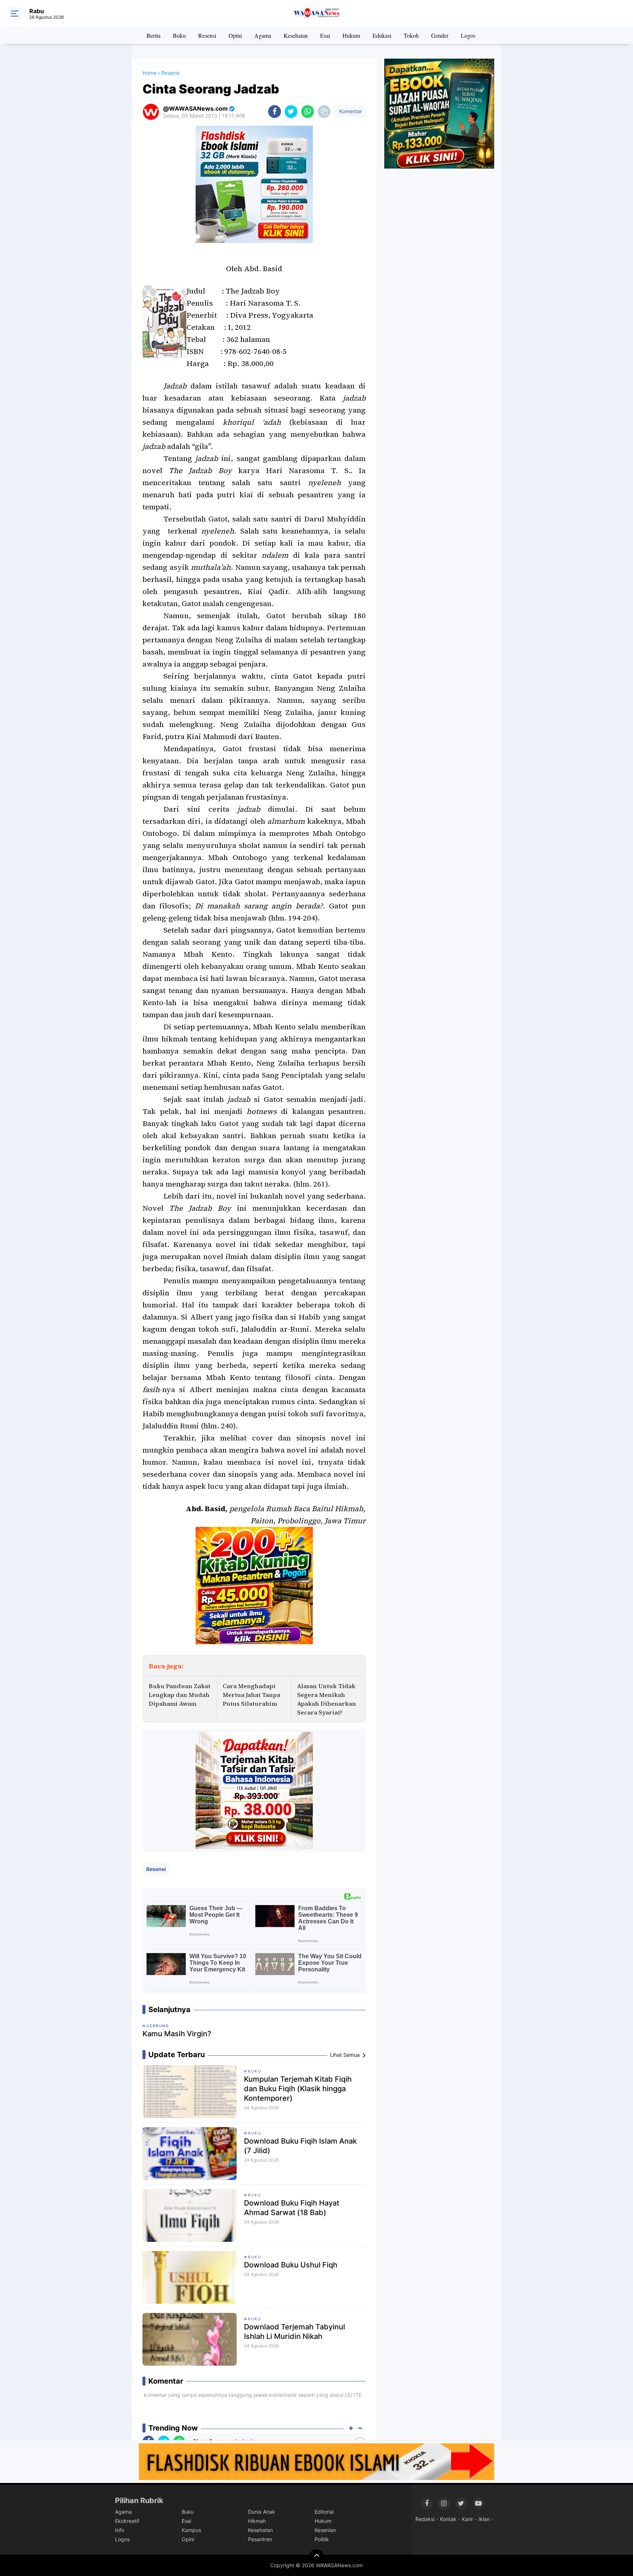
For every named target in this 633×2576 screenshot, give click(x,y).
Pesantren (260, 2539)
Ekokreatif (127, 2521)
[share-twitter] (291, 112)
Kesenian (325, 2530)
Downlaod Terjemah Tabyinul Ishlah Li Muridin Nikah (295, 2332)
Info (120, 2530)
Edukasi (382, 35)
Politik (322, 2539)
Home (149, 73)
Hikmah (257, 2521)
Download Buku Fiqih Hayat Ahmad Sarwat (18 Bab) (292, 2208)
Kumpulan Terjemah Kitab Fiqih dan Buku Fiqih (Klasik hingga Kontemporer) (298, 2089)
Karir (467, 2519)
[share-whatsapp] (308, 112)
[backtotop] (316, 2557)
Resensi (207, 35)
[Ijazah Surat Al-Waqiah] (439, 113)
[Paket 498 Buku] (254, 1790)
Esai (325, 35)
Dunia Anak (262, 2512)
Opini (235, 35)
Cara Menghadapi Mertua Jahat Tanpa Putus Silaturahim (251, 1695)
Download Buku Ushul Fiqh (291, 2265)
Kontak (448, 2519)
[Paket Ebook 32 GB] (254, 184)
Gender (440, 35)
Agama (263, 35)
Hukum (351, 35)
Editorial (324, 2512)
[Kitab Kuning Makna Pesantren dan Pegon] (254, 1585)
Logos (468, 35)
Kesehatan (296, 35)
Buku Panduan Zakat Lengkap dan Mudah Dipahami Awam (179, 1695)
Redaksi (425, 2519)
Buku (179, 35)
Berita (153, 35)
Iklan (484, 2519)
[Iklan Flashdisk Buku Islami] (316, 2461)
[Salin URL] (324, 112)
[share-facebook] (275, 112)
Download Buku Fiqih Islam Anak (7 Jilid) (300, 2146)
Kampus (191, 2530)
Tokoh (411, 35)
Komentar (350, 111)
